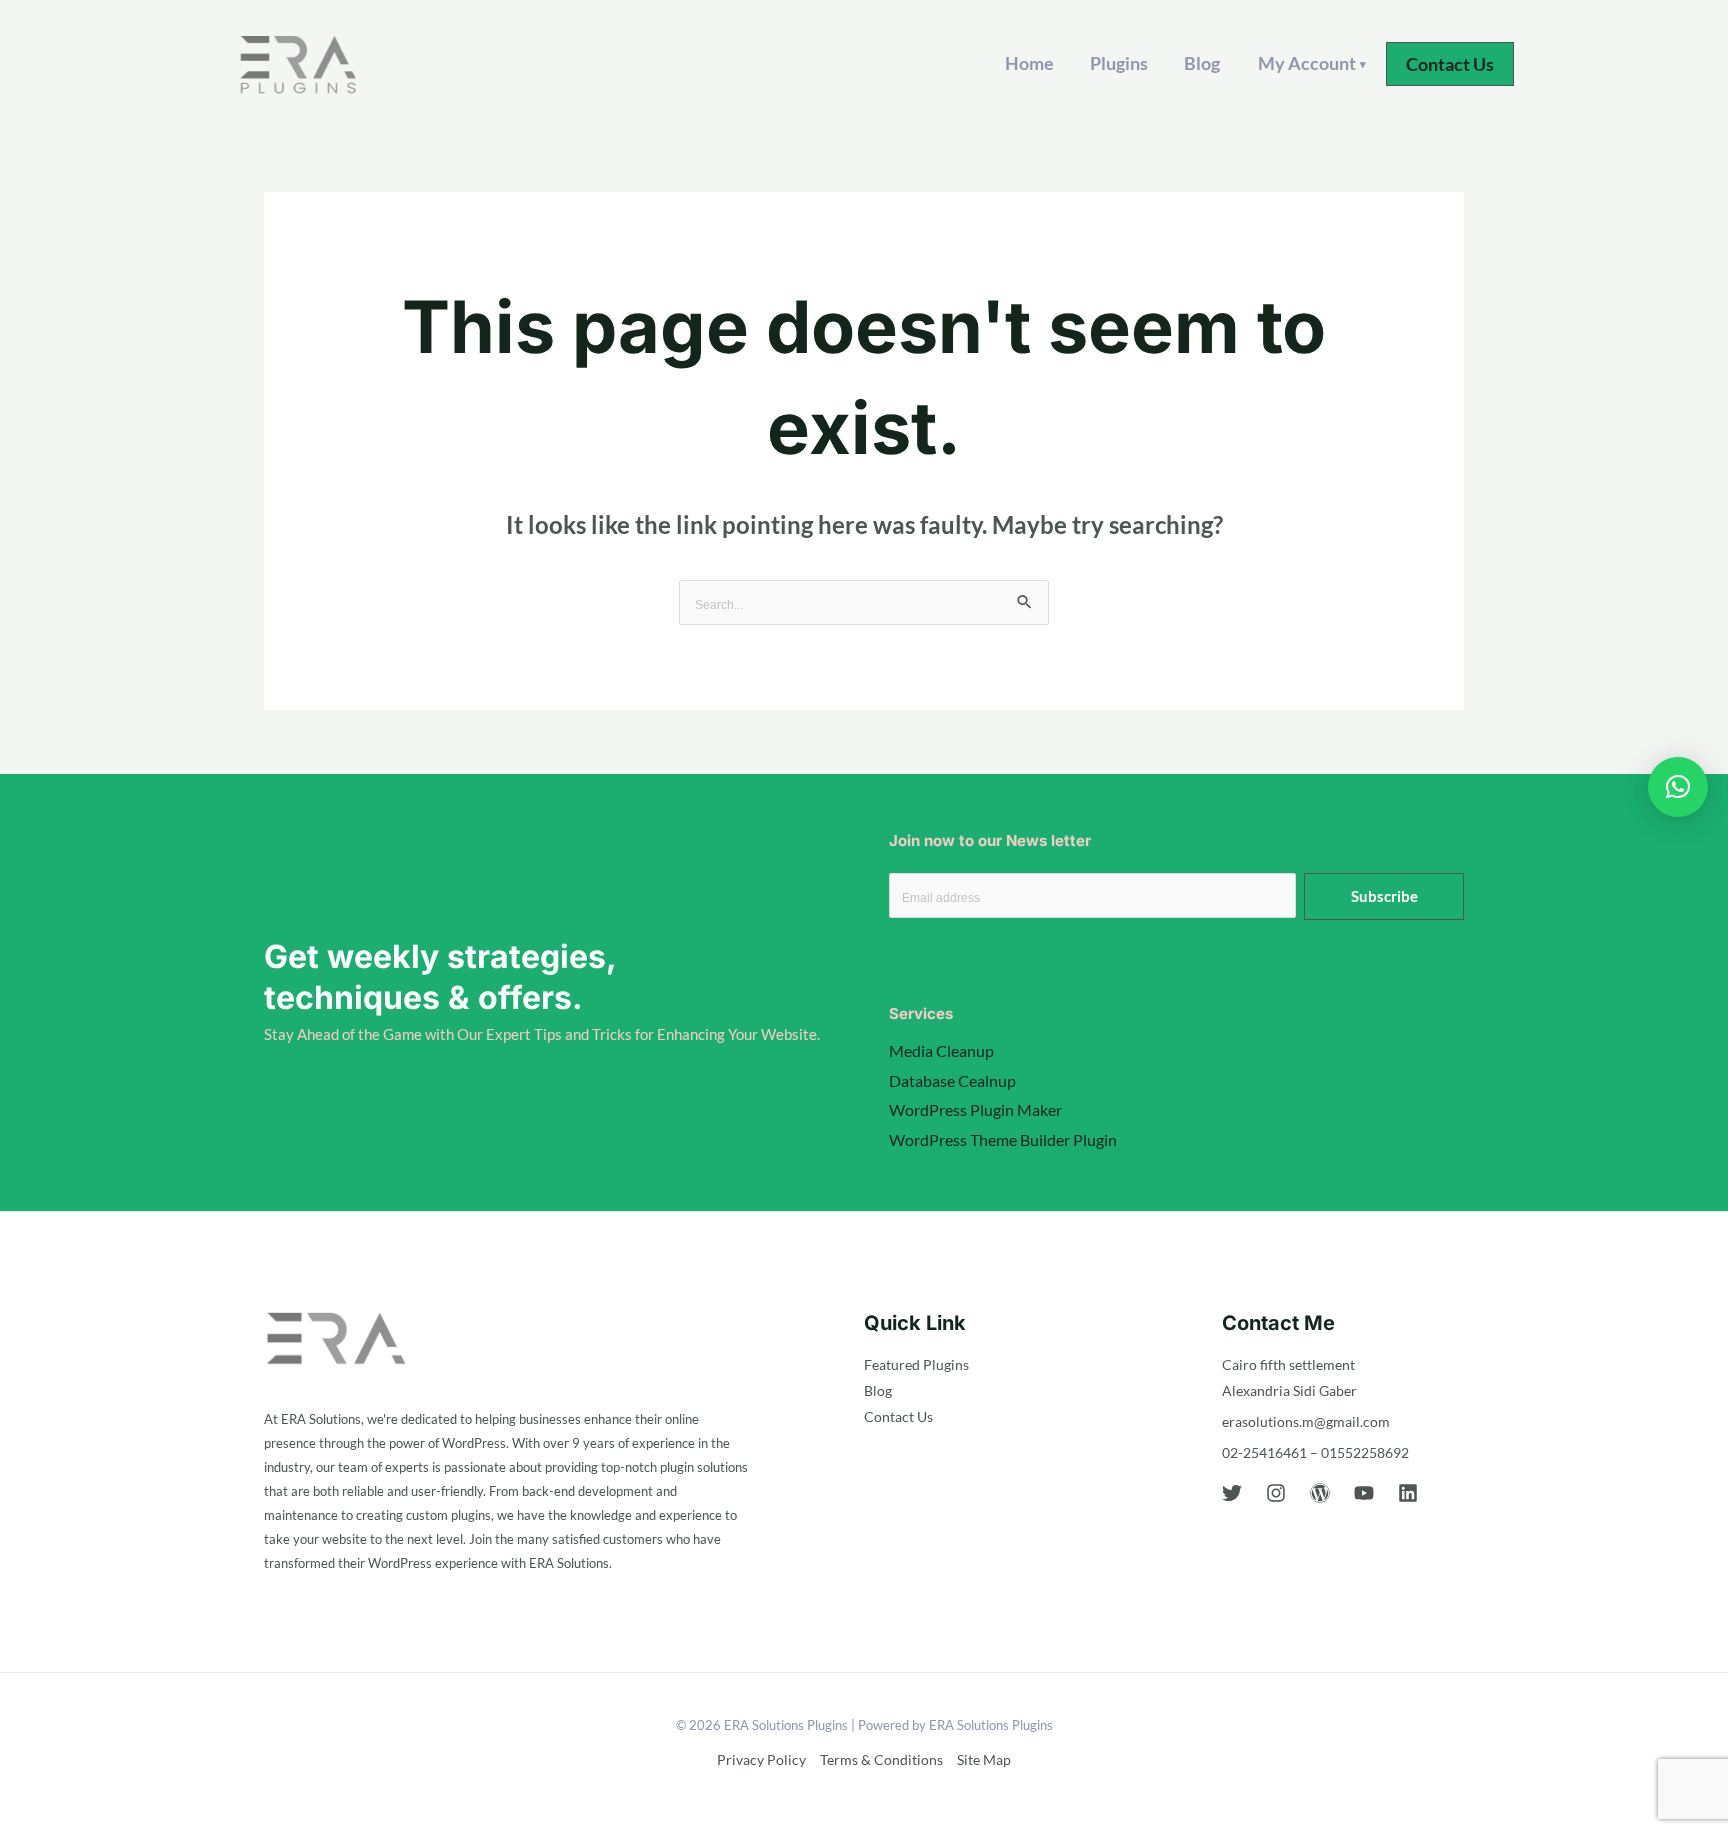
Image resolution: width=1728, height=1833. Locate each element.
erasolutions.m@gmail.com (1306, 1421)
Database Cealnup (952, 1080)
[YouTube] (1364, 1493)
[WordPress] (1320, 1493)
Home (1029, 63)
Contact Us (898, 1416)
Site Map (984, 1759)
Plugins (1119, 63)
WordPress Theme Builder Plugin (1003, 1139)
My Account (1312, 63)
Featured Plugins (916, 1364)
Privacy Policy (761, 1759)
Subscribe (1384, 896)
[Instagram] (1276, 1493)
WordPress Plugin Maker (975, 1109)
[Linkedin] (1408, 1493)
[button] (1450, 64)
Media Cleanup (941, 1050)
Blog (1202, 63)
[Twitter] (1232, 1493)
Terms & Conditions (881, 1759)
